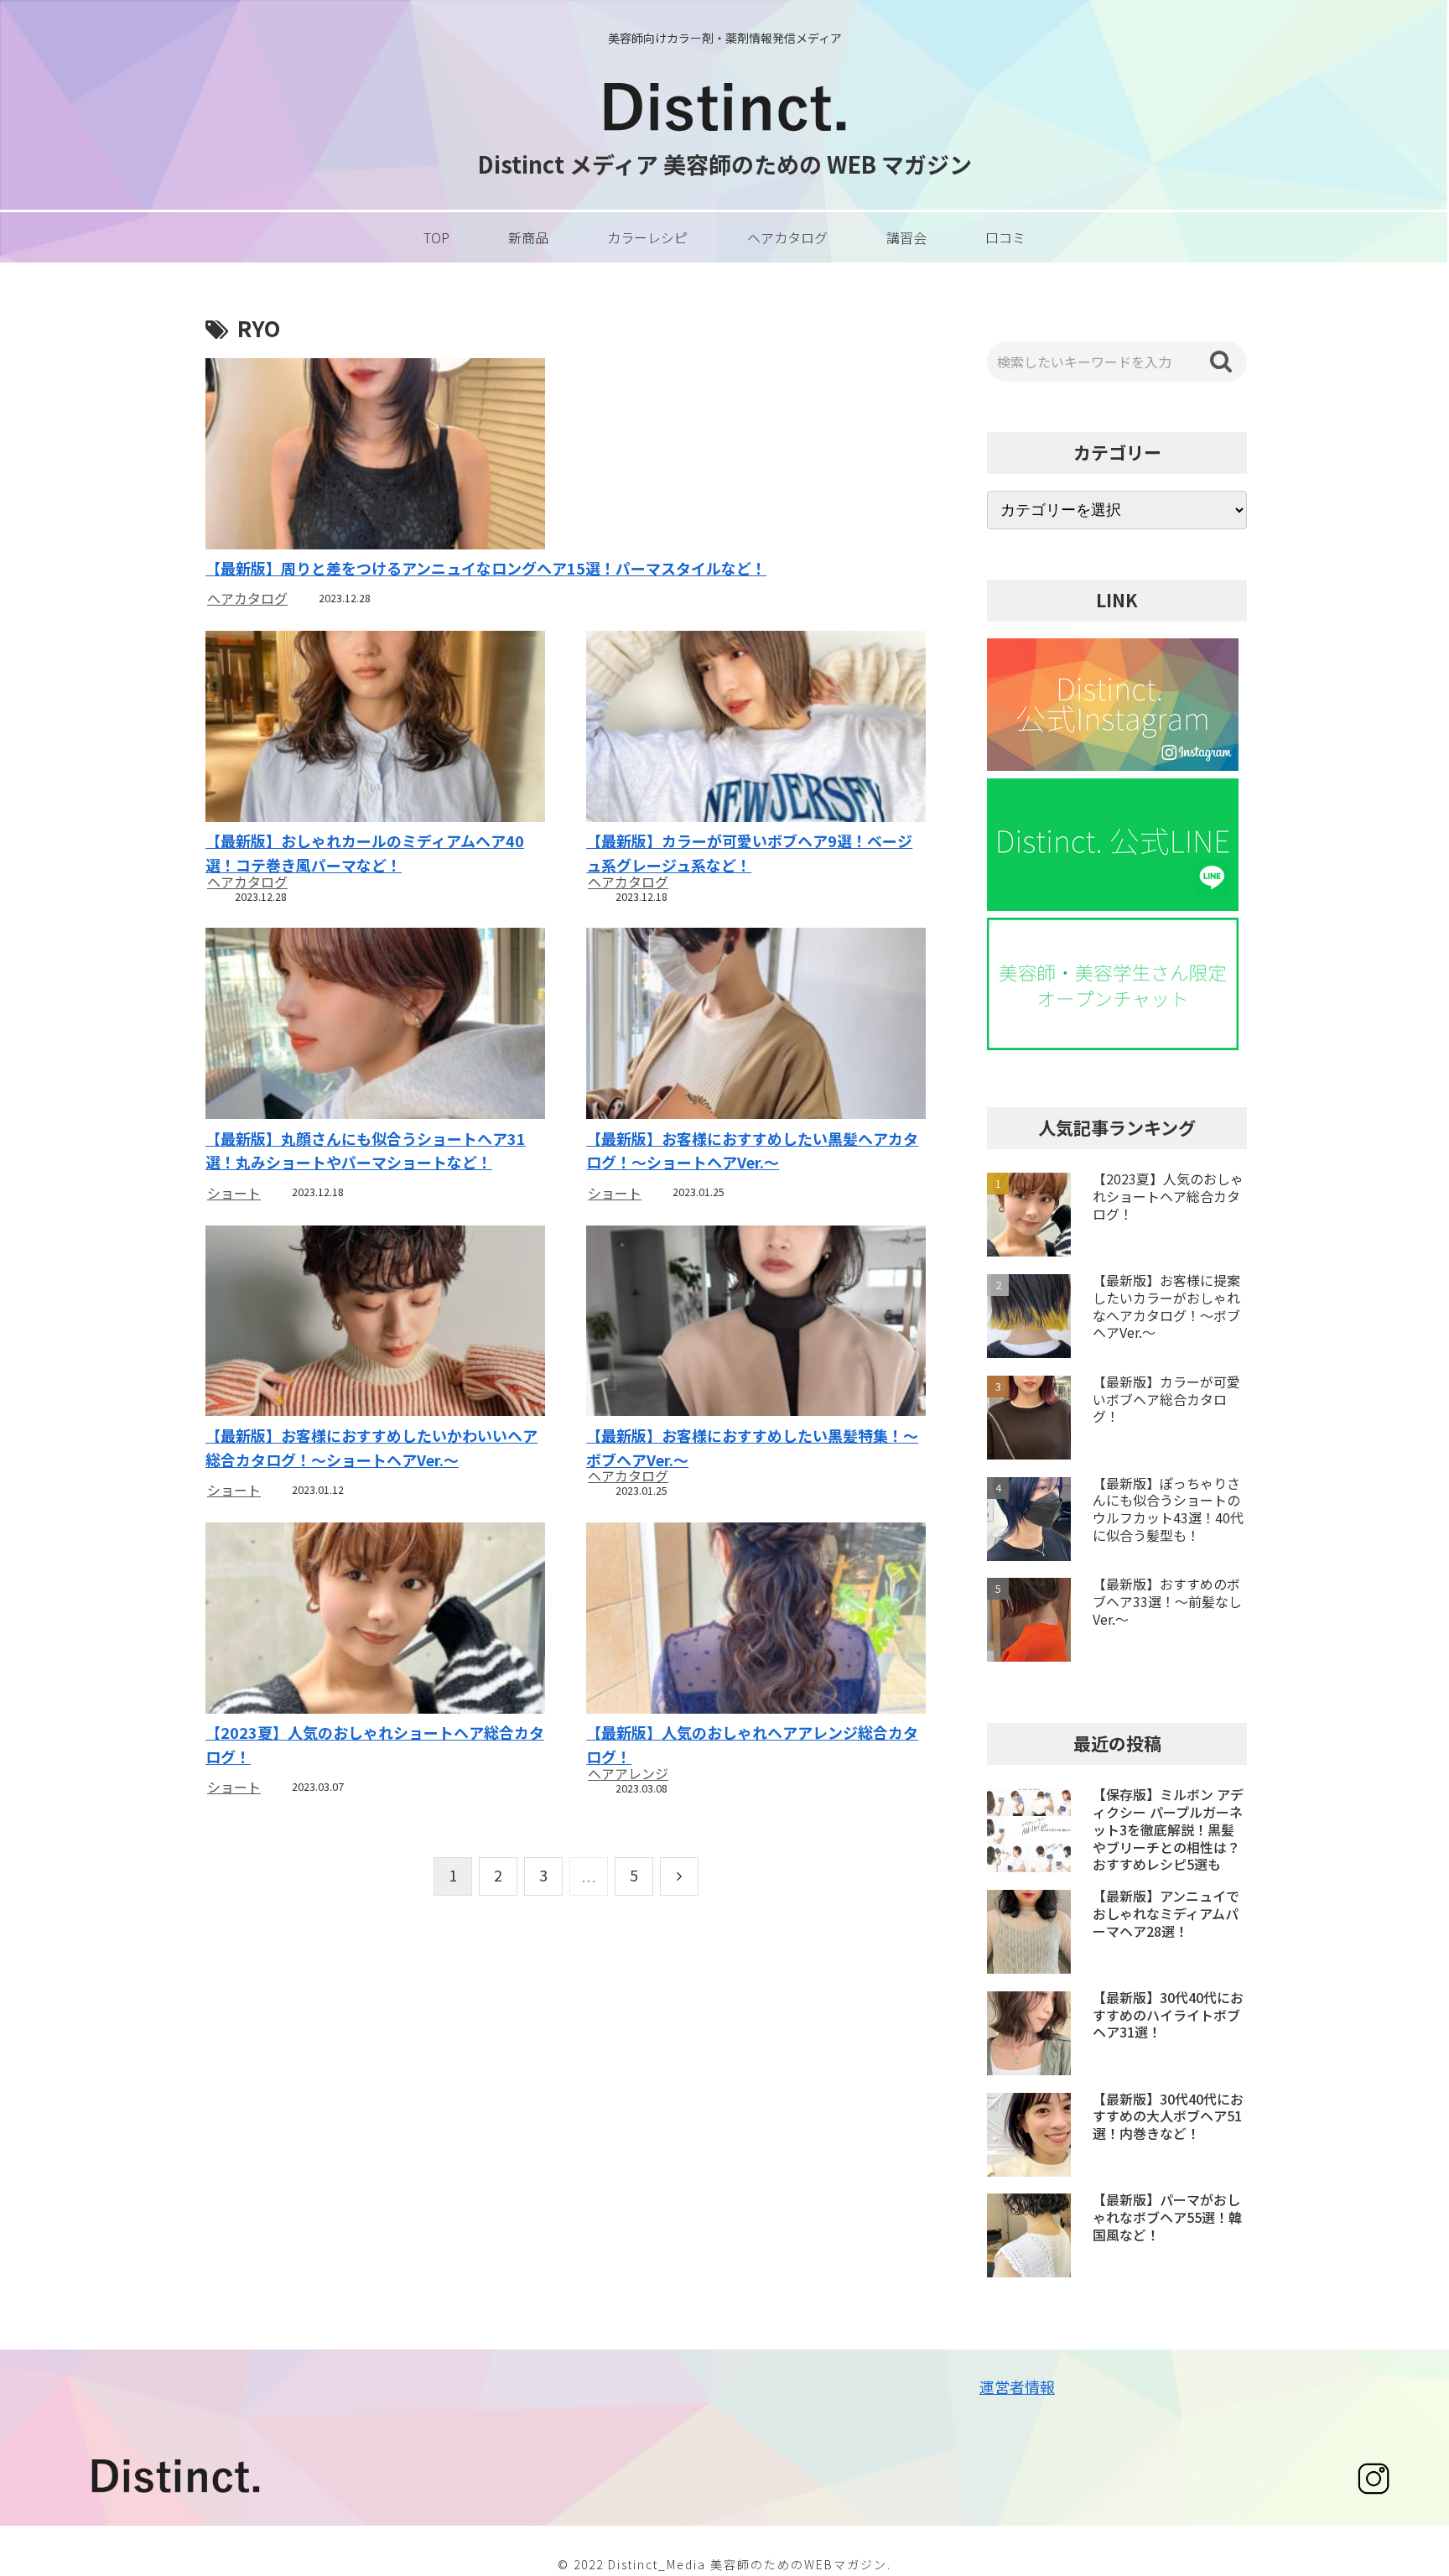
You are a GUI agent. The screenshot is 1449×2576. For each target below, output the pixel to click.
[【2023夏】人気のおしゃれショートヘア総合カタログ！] (375, 1620)
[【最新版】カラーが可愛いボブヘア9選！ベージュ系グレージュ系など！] (756, 729)
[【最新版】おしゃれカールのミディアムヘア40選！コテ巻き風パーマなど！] (375, 729)
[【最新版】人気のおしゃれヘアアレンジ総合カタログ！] (756, 1620)
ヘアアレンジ (628, 1773)
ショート (234, 1193)
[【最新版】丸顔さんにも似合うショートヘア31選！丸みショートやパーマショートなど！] (375, 1025)
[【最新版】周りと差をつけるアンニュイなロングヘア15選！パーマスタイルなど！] (566, 456)
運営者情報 (1017, 2386)
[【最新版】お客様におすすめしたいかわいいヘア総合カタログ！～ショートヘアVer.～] (375, 1323)
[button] (1221, 362)
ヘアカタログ (247, 598)
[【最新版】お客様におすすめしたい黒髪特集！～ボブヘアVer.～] (756, 1323)
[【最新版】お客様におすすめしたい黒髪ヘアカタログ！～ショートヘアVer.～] (756, 1025)
